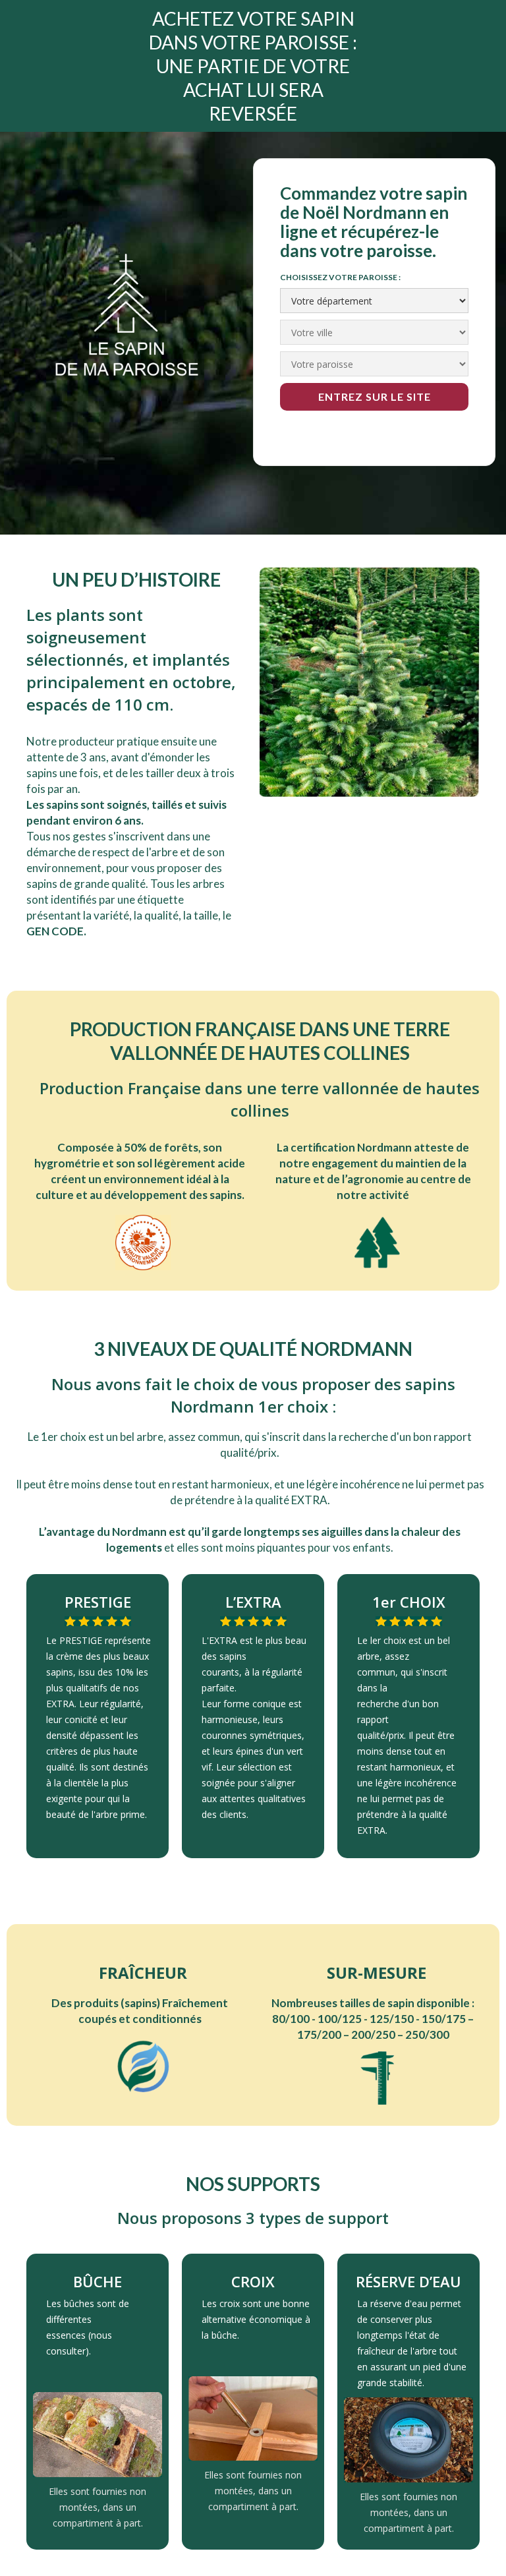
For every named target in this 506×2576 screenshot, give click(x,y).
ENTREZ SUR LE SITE (375, 396)
